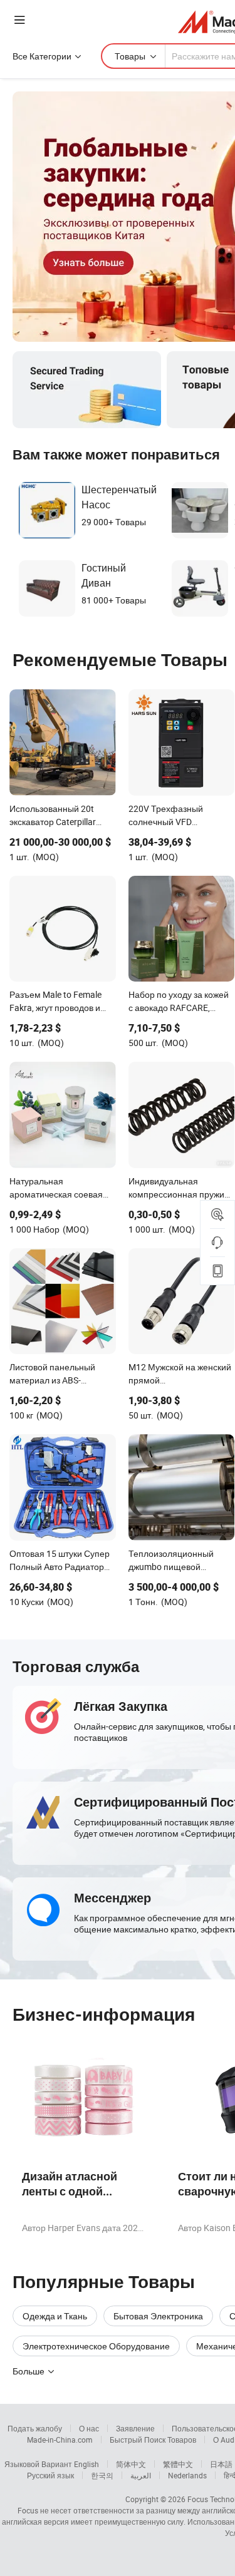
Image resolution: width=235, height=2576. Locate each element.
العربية (141, 2475)
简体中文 (131, 2464)
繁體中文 (178, 2464)
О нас (89, 2428)
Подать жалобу (35, 2428)
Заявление (135, 2428)
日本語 (221, 2464)
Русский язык (50, 2475)
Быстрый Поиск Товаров (153, 2440)
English (86, 2464)
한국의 (102, 2475)
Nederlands (187, 2475)
